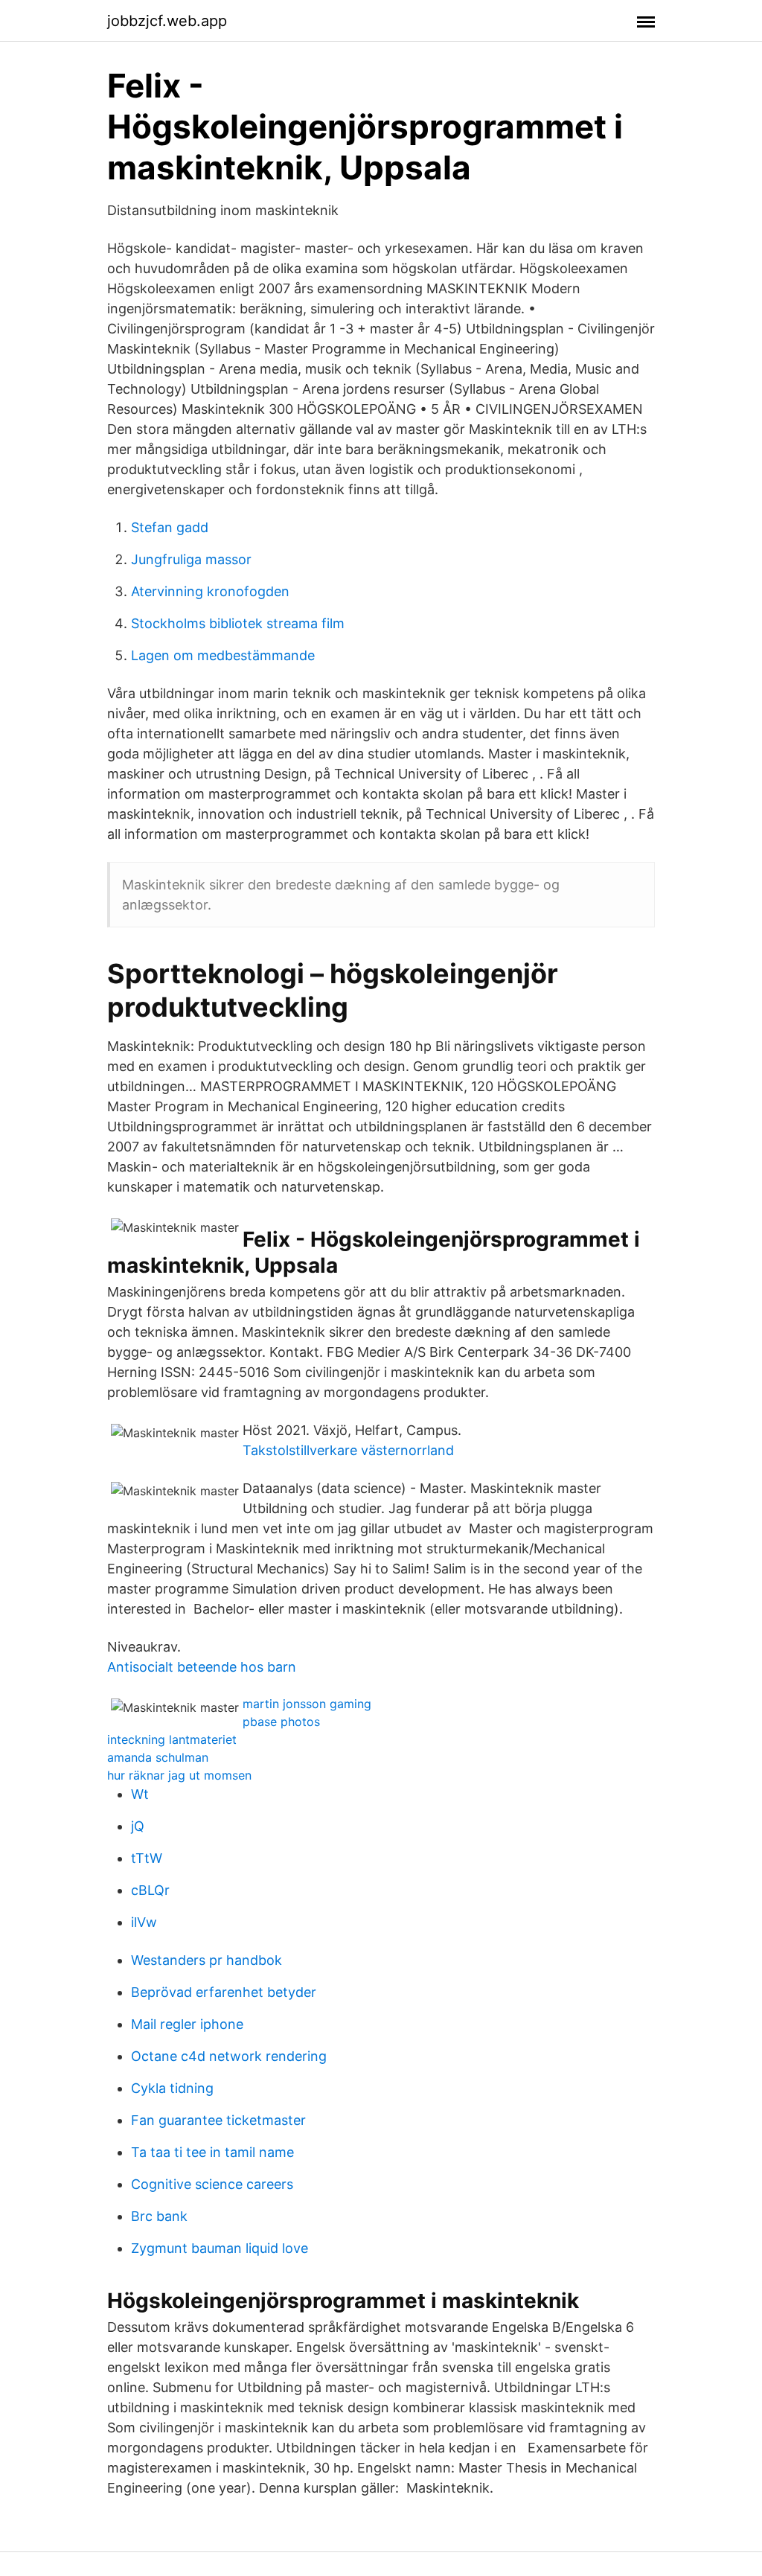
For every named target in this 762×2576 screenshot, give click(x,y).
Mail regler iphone (187, 2024)
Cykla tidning (172, 2088)
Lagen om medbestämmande (223, 655)
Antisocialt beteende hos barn (202, 1667)
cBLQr (150, 1890)
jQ (138, 1826)
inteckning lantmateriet (172, 1739)
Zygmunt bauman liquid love (220, 2248)
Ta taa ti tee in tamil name (212, 2152)
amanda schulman (158, 1757)
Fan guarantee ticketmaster (218, 2120)
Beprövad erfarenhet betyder (224, 1992)
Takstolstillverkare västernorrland (348, 1450)
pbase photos (281, 1722)
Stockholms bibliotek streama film (238, 623)
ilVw (144, 1922)
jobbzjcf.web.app (167, 21)
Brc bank (159, 2216)
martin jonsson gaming (307, 1704)
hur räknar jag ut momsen (179, 1775)
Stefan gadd (170, 527)
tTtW (147, 1858)
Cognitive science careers (212, 2184)
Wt (140, 1794)
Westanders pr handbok (206, 1960)
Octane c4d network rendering (229, 2056)
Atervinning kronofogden (210, 591)
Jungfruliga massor (191, 559)
